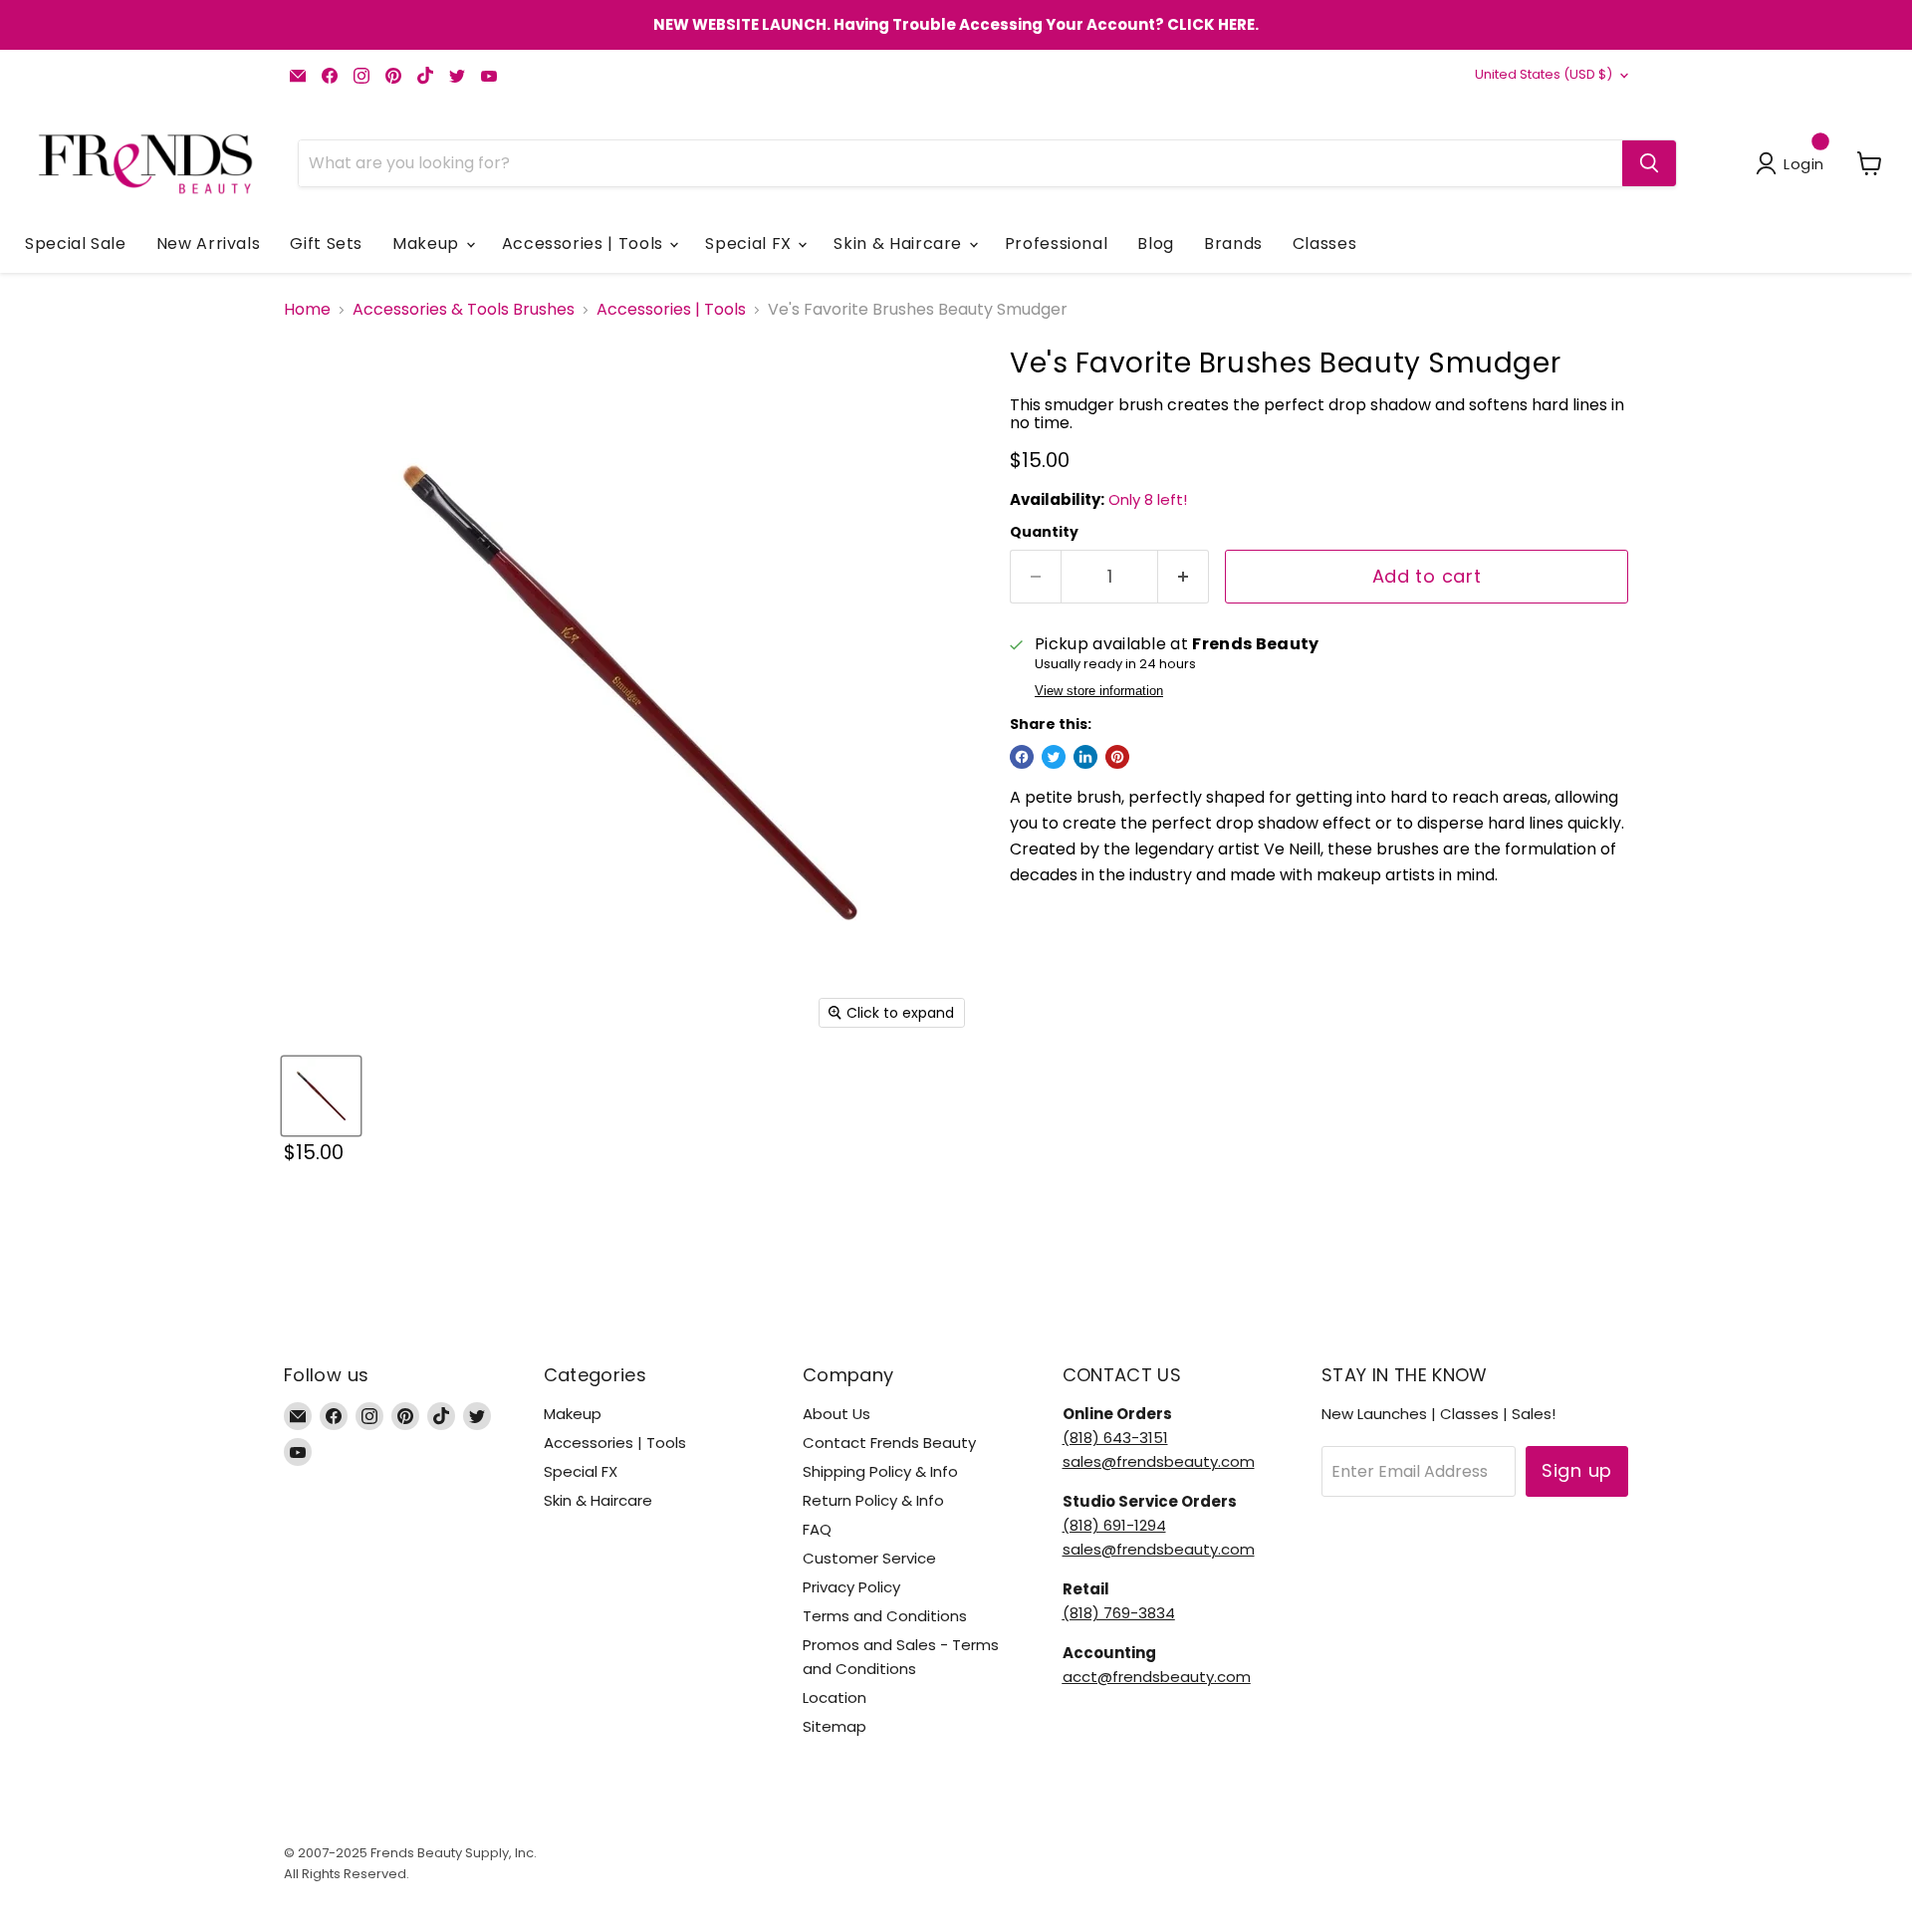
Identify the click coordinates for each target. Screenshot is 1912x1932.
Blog (1156, 243)
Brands (1233, 243)
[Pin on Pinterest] (1117, 757)
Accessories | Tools (585, 243)
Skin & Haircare (900, 243)
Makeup (428, 243)
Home (307, 310)
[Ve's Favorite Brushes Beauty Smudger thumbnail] (321, 1096)
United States (1544, 74)
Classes (1324, 243)
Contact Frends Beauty (889, 1443)
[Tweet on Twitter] (1054, 757)
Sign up (1577, 1470)
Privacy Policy (851, 1587)
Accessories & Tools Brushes (464, 310)
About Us (836, 1414)
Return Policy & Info (873, 1500)
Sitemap (835, 1726)
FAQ (817, 1529)
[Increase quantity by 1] (1184, 577)
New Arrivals (209, 243)
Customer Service (869, 1558)
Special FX (750, 243)
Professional (1057, 243)
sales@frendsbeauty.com (1159, 1461)
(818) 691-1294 (1114, 1525)
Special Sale (76, 243)
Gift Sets (326, 243)
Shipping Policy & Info (880, 1471)
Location (835, 1697)
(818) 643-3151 (1115, 1438)
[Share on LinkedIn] (1085, 757)
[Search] (1649, 163)
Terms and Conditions (885, 1616)
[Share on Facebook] (1022, 757)
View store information (1099, 691)
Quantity (1044, 532)
